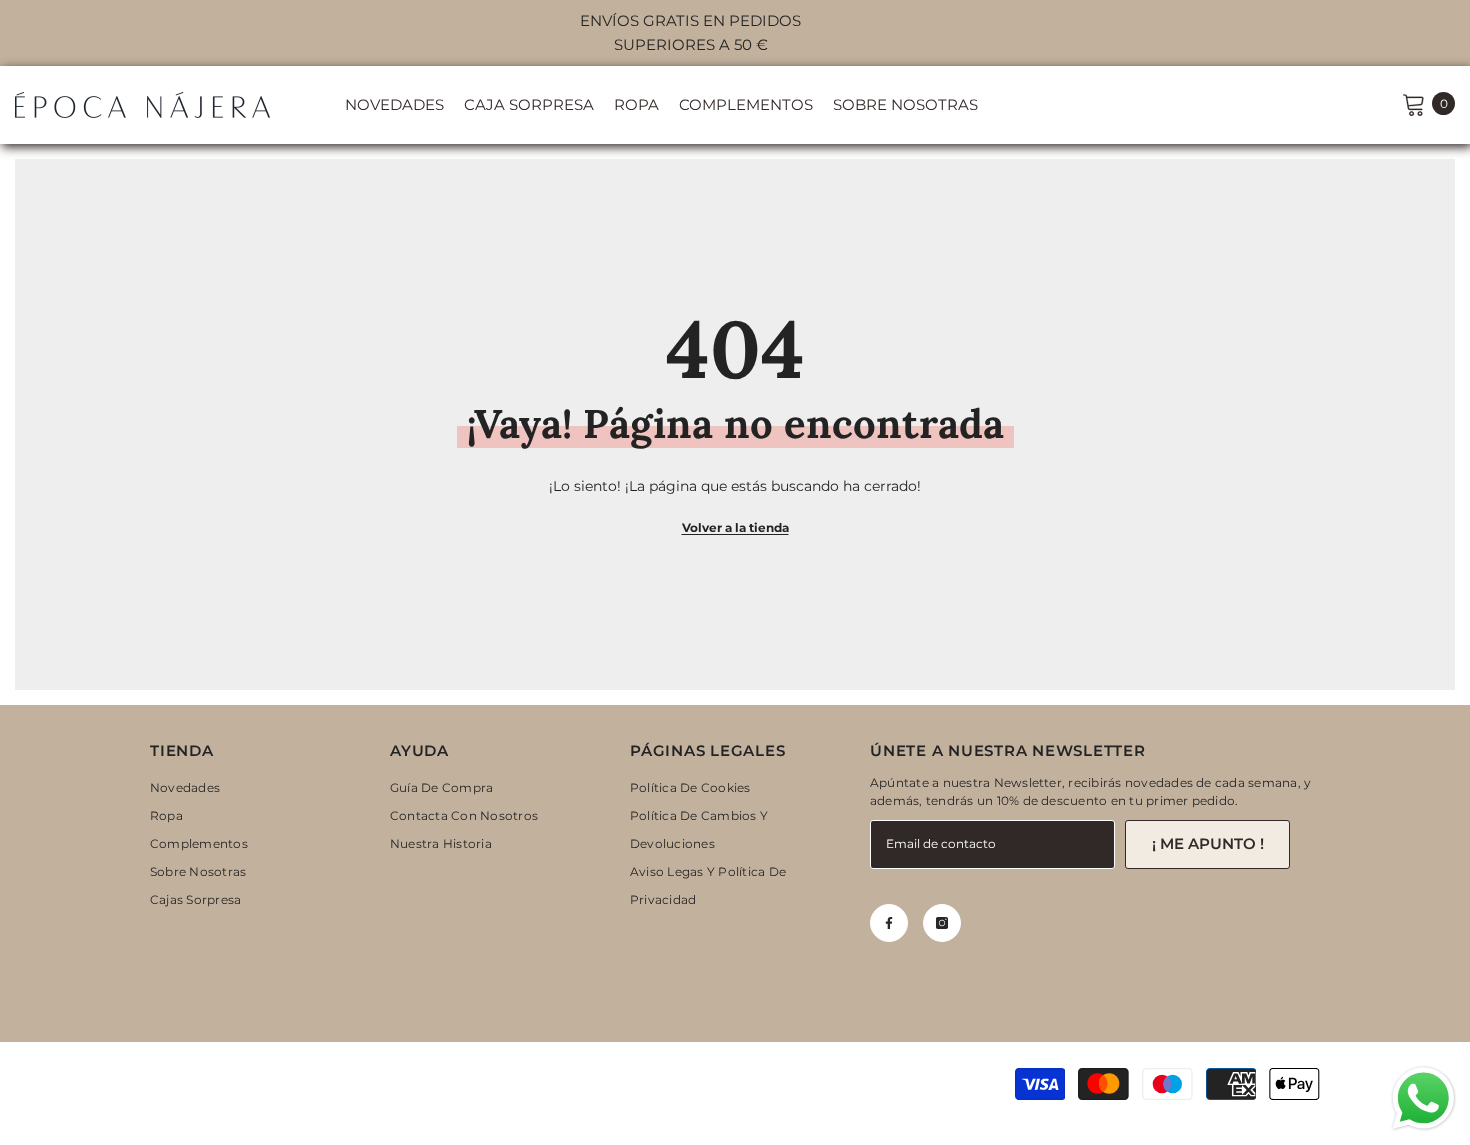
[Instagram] (942, 923)
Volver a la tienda (735, 527)
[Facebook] (889, 923)
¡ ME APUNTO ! (1208, 843)
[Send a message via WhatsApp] (1423, 1098)
